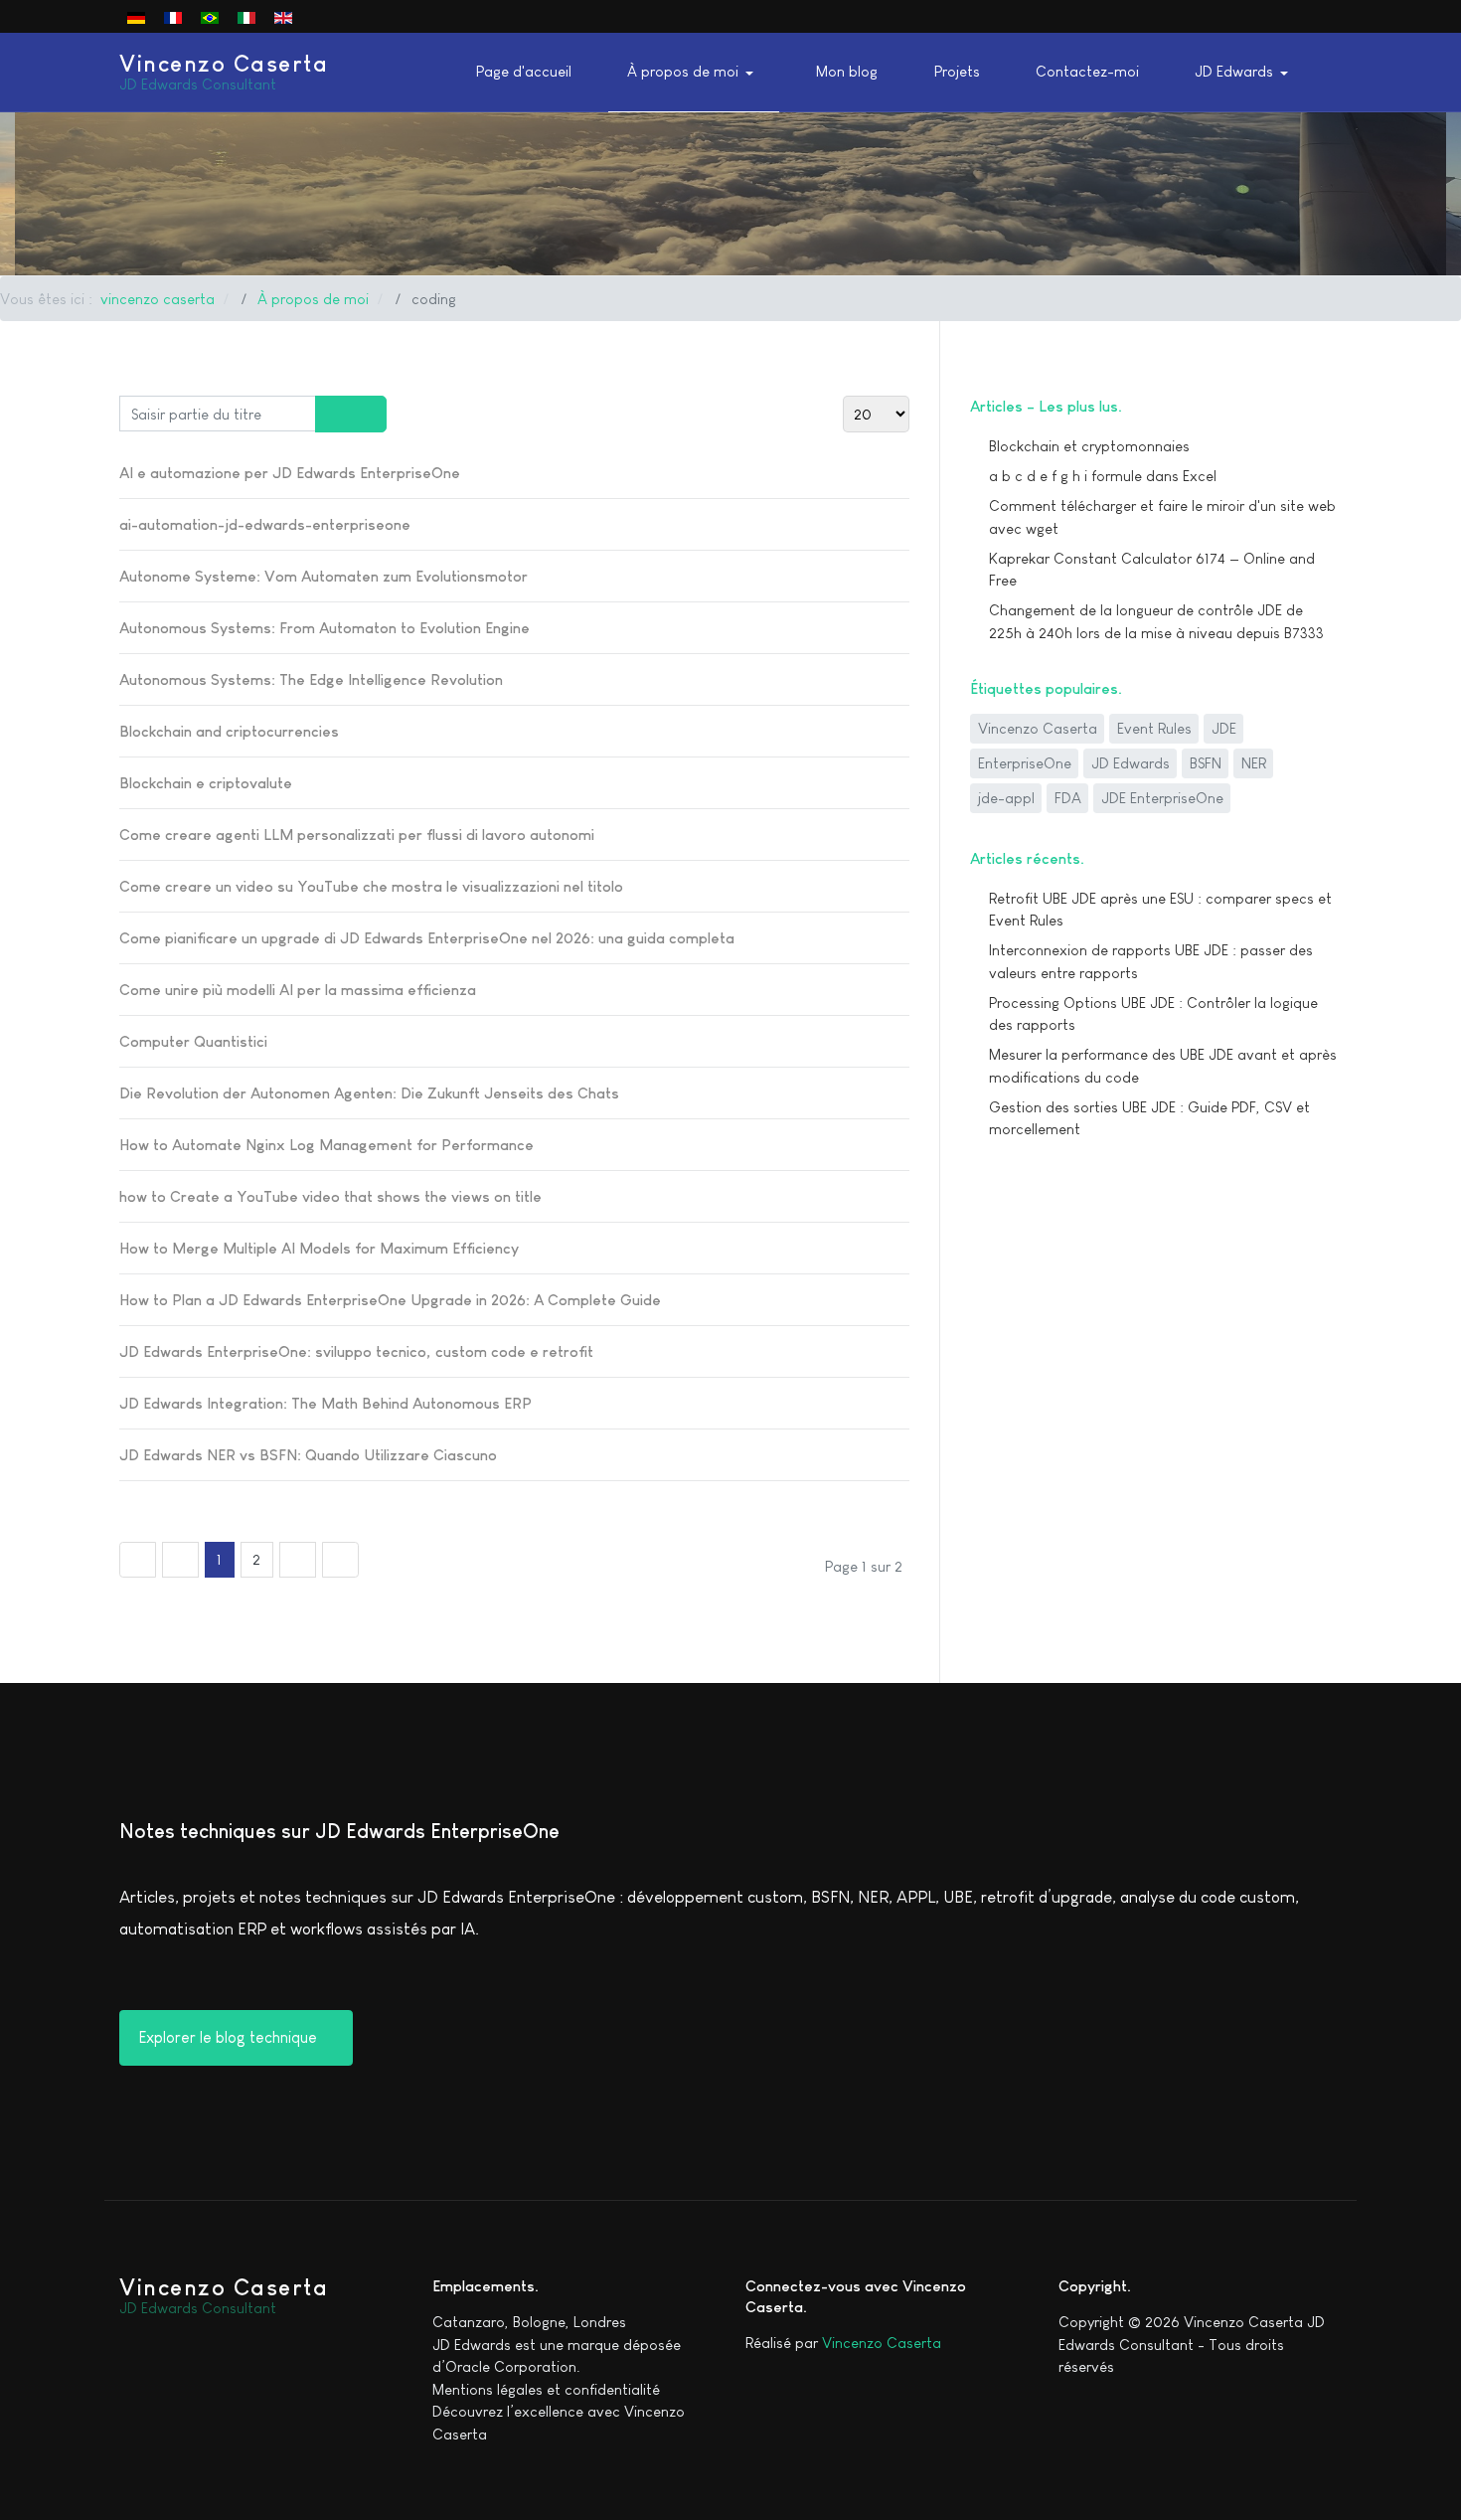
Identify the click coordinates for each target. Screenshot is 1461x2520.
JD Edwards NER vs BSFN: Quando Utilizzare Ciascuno (308, 1455)
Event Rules (1154, 728)
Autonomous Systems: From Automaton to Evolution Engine (325, 628)
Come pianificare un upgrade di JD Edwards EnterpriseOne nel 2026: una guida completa (427, 938)
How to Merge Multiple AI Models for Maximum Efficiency (319, 1248)
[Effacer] (368, 414)
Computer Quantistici (193, 1041)
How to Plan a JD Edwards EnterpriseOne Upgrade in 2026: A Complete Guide (390, 1300)
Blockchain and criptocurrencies (229, 731)
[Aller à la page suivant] (298, 1560)
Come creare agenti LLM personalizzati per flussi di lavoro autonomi (357, 835)
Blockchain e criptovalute (206, 783)
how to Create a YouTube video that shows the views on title (330, 1196)
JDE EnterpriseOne (1162, 798)
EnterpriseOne (1025, 763)
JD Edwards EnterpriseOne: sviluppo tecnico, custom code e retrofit (356, 1351)
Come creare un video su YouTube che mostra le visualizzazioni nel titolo (371, 886)
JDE (1224, 728)
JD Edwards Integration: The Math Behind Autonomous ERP (325, 1403)
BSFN (1206, 763)
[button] (694, 73)
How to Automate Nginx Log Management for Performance (326, 1145)
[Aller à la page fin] (340, 1560)
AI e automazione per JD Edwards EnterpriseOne (290, 473)
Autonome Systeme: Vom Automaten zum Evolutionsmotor (324, 576)
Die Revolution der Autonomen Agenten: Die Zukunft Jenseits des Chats (369, 1093)
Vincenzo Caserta (1038, 728)
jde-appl (1006, 798)
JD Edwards (1131, 763)
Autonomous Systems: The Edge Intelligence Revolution (311, 679)
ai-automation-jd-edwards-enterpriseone (265, 524)
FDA (1068, 798)
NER (1254, 763)
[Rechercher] (333, 414)
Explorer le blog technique (230, 2037)
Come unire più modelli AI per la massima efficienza (298, 990)
